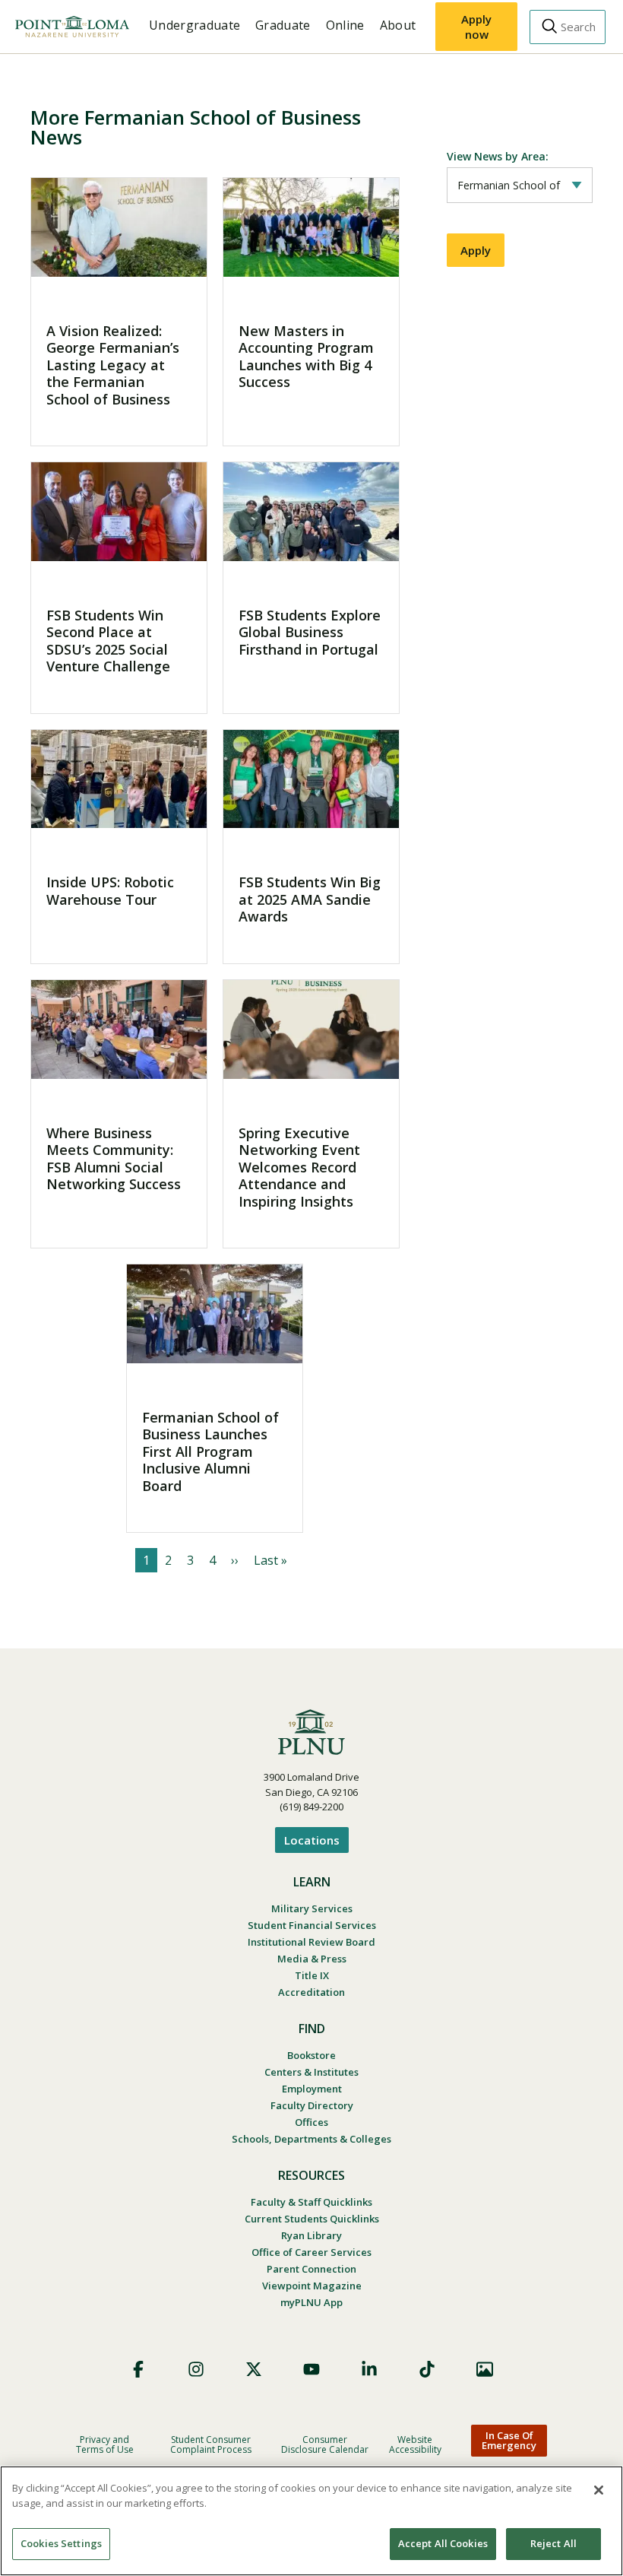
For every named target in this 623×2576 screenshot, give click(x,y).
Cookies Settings (61, 2543)
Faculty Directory (312, 2105)
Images (485, 2369)
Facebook (138, 2369)
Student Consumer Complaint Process (211, 2444)
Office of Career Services (311, 2252)
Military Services (312, 1908)
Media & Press (312, 1959)
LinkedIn (369, 2369)
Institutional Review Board (311, 1942)
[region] (311, 2521)
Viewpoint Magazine (312, 2286)
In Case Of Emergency (509, 2440)
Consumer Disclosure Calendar (325, 2444)
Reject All (553, 2543)
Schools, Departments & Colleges (311, 2139)
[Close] (599, 2490)
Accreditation (311, 1992)
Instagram (196, 2369)
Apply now (476, 27)
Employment (312, 2089)
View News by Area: (498, 156)
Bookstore (311, 2055)
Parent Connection (311, 2269)
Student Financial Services (312, 1925)
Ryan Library (311, 2235)
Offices (311, 2122)
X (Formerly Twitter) (254, 2369)
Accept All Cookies (443, 2543)
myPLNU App (311, 2302)
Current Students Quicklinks (312, 2219)
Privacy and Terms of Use (105, 2444)
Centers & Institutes (311, 2072)
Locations (312, 1840)
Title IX (312, 1975)
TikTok (427, 2369)
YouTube (311, 2369)
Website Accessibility (415, 2444)
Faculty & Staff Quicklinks (311, 2202)
